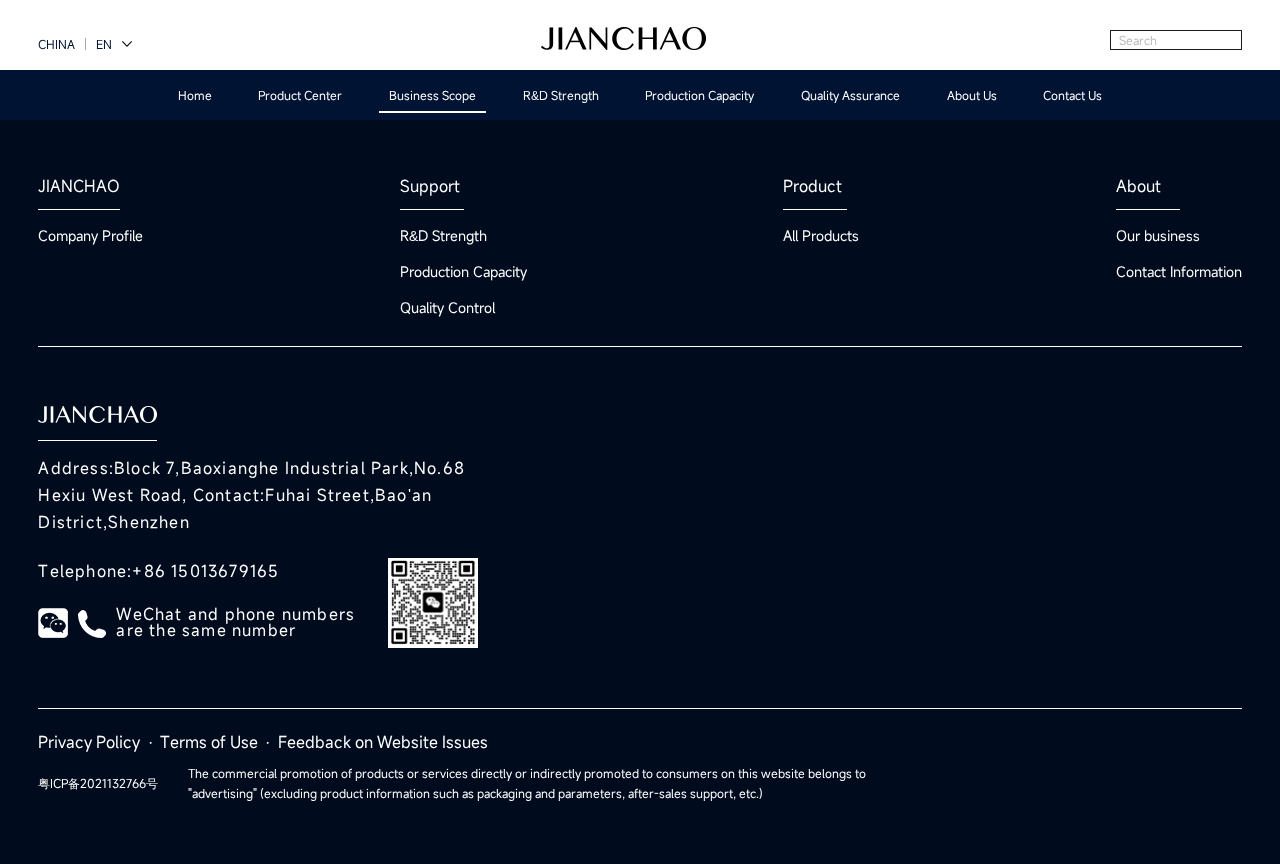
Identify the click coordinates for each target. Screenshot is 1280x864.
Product (812, 186)
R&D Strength (443, 235)
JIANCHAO (79, 186)
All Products (821, 235)
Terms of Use (211, 742)
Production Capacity (463, 271)
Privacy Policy (89, 742)
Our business (1158, 235)
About (1138, 186)
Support (430, 186)
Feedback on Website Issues (383, 742)
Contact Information (1179, 271)
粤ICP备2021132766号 (98, 783)
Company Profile (90, 235)
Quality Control (447, 307)
